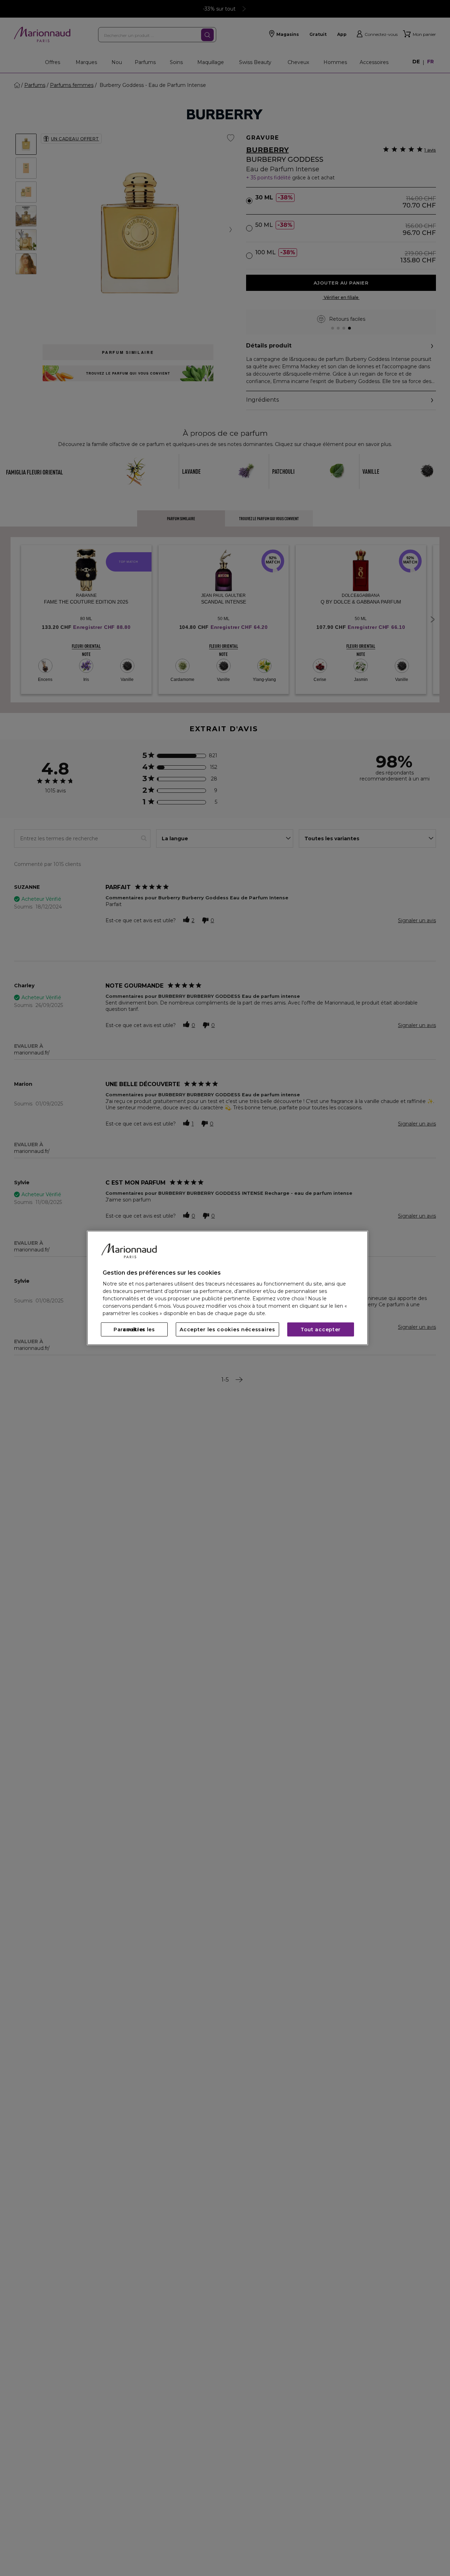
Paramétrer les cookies (134, 1330)
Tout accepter (321, 1330)
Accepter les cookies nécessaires (227, 1330)
